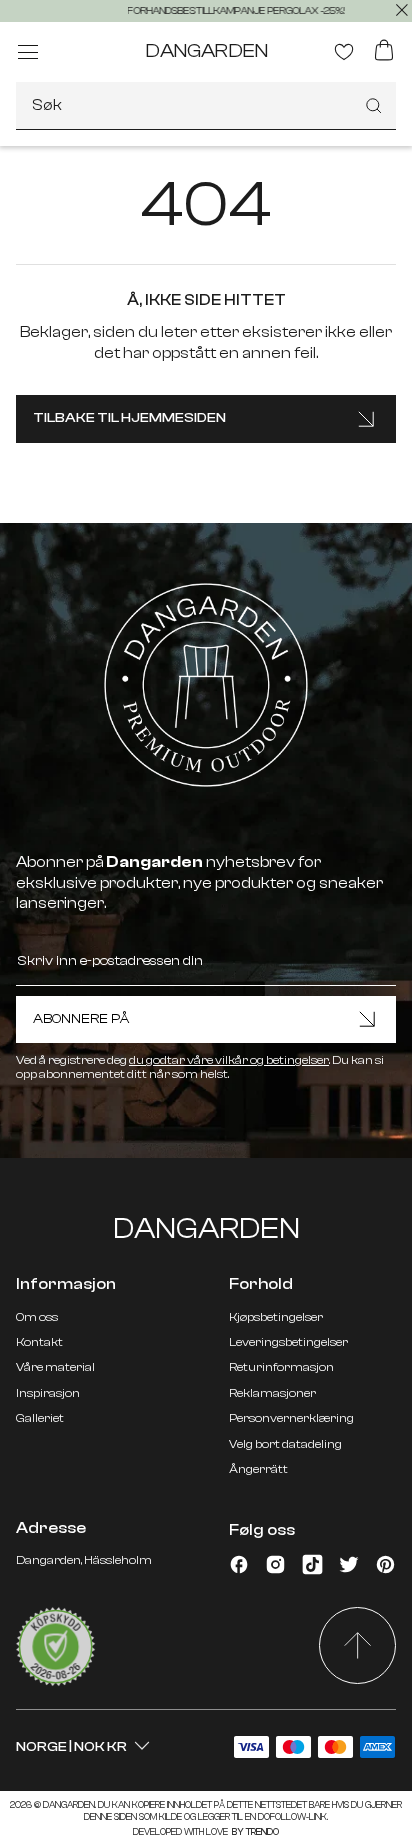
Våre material (55, 1367)
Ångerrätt (258, 1469)
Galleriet (40, 1418)
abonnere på (81, 1019)
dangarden (206, 50)
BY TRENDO (254, 1832)
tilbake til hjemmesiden (129, 418)
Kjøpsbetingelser (276, 1317)
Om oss (37, 1317)
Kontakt (39, 1342)
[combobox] (206, 106)
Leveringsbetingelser (288, 1342)
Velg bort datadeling (285, 1444)
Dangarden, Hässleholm (84, 1560)
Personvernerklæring (291, 1418)
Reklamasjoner (272, 1393)
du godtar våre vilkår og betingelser (229, 1060)
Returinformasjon (281, 1367)
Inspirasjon (48, 1393)
